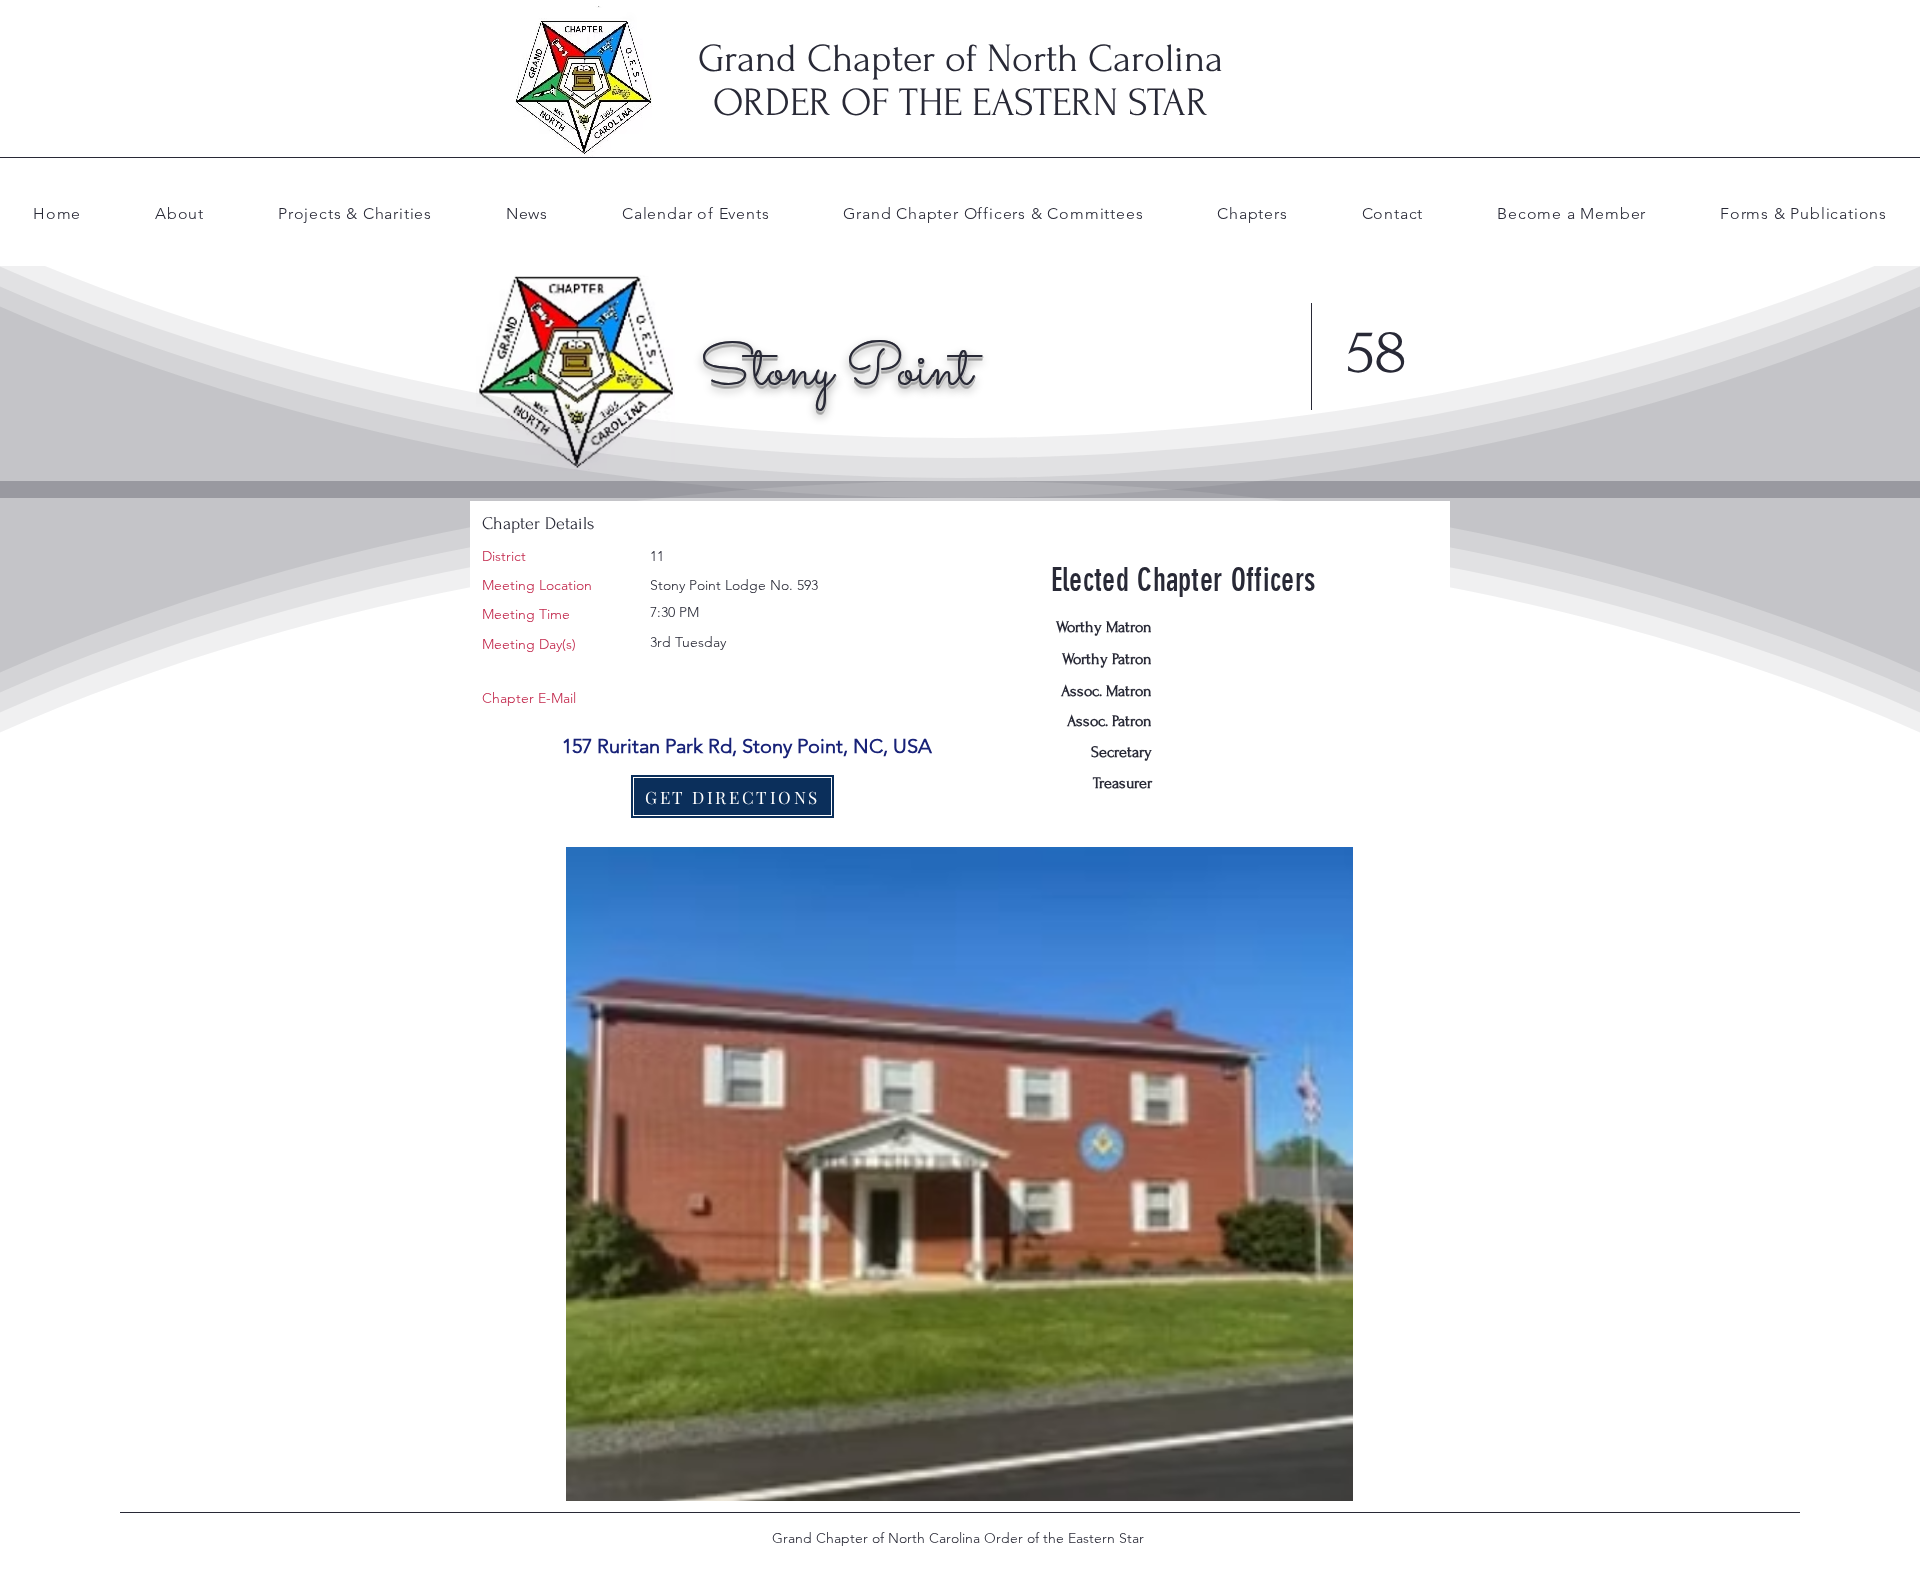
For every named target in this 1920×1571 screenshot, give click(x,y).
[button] (993, 213)
